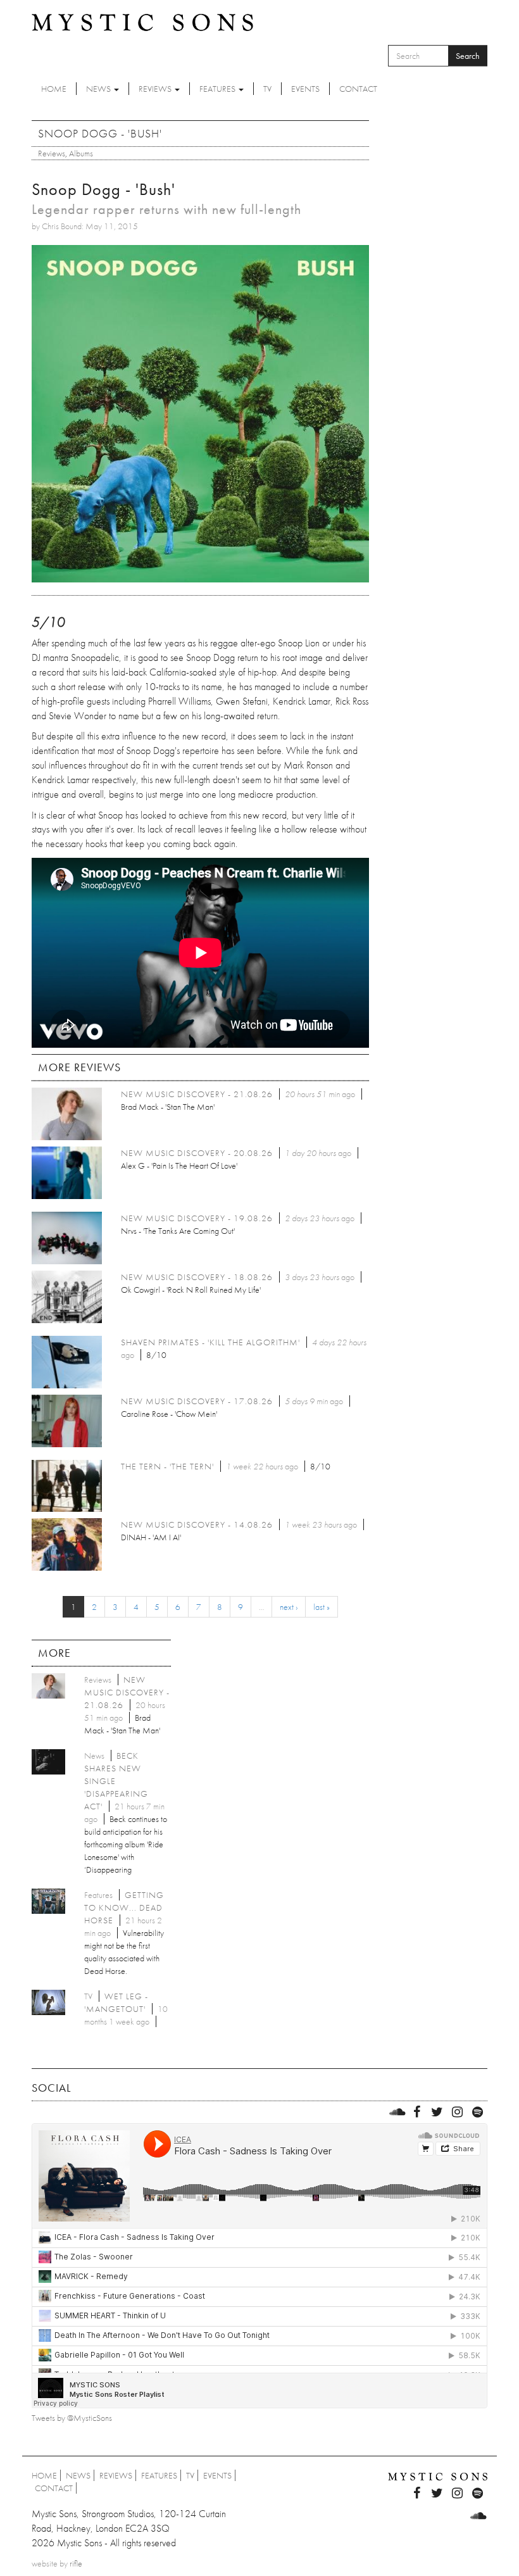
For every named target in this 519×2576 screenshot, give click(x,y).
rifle (76, 2563)
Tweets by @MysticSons (72, 2418)
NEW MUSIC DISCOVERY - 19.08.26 (197, 1218)
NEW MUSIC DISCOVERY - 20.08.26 (197, 1153)
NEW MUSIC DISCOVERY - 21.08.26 (197, 1094)
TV (267, 89)
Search (468, 56)
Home (54, 89)
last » (322, 1607)
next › (289, 1607)
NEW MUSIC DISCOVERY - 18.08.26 (197, 1277)
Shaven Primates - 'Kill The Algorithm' (210, 1342)
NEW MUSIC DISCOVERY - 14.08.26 (197, 1524)
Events (305, 89)
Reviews (156, 89)
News (99, 89)
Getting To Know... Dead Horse (124, 1907)
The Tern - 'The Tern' (167, 1466)
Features (218, 89)
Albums (81, 153)
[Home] (142, 22)
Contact (358, 89)
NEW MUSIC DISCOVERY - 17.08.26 (197, 1401)
